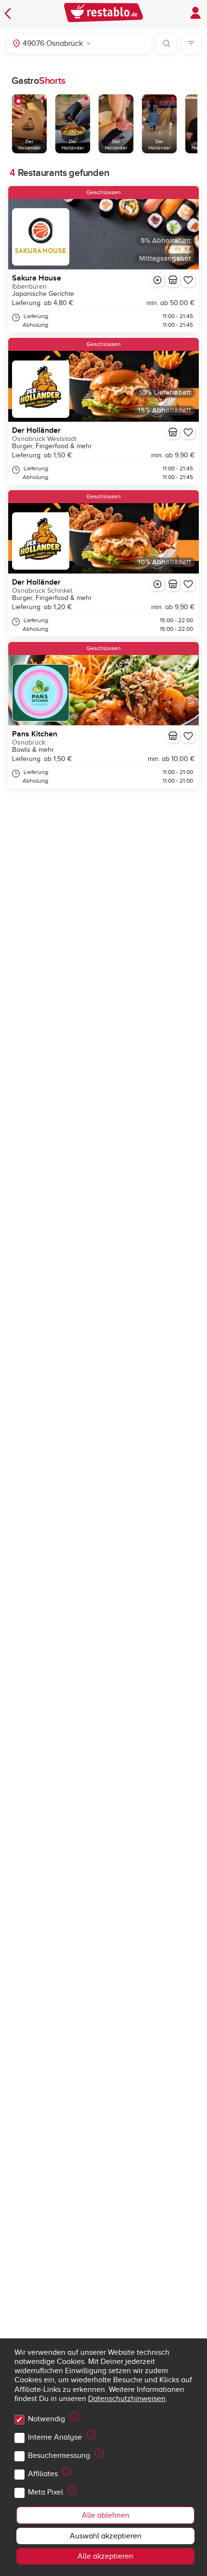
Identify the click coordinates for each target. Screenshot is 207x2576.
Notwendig (46, 2419)
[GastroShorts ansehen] (157, 280)
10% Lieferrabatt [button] (165, 393)
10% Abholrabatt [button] (164, 562)
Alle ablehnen (106, 2515)
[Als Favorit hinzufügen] (188, 280)
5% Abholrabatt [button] (166, 241)
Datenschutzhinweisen (127, 2399)
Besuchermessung (59, 2456)
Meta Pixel (45, 2492)
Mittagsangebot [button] (165, 259)
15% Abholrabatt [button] (164, 410)
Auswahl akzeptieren (106, 2536)
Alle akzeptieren (105, 2556)
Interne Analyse (55, 2437)
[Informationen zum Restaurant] (173, 280)
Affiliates (43, 2474)
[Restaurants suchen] (167, 43)
